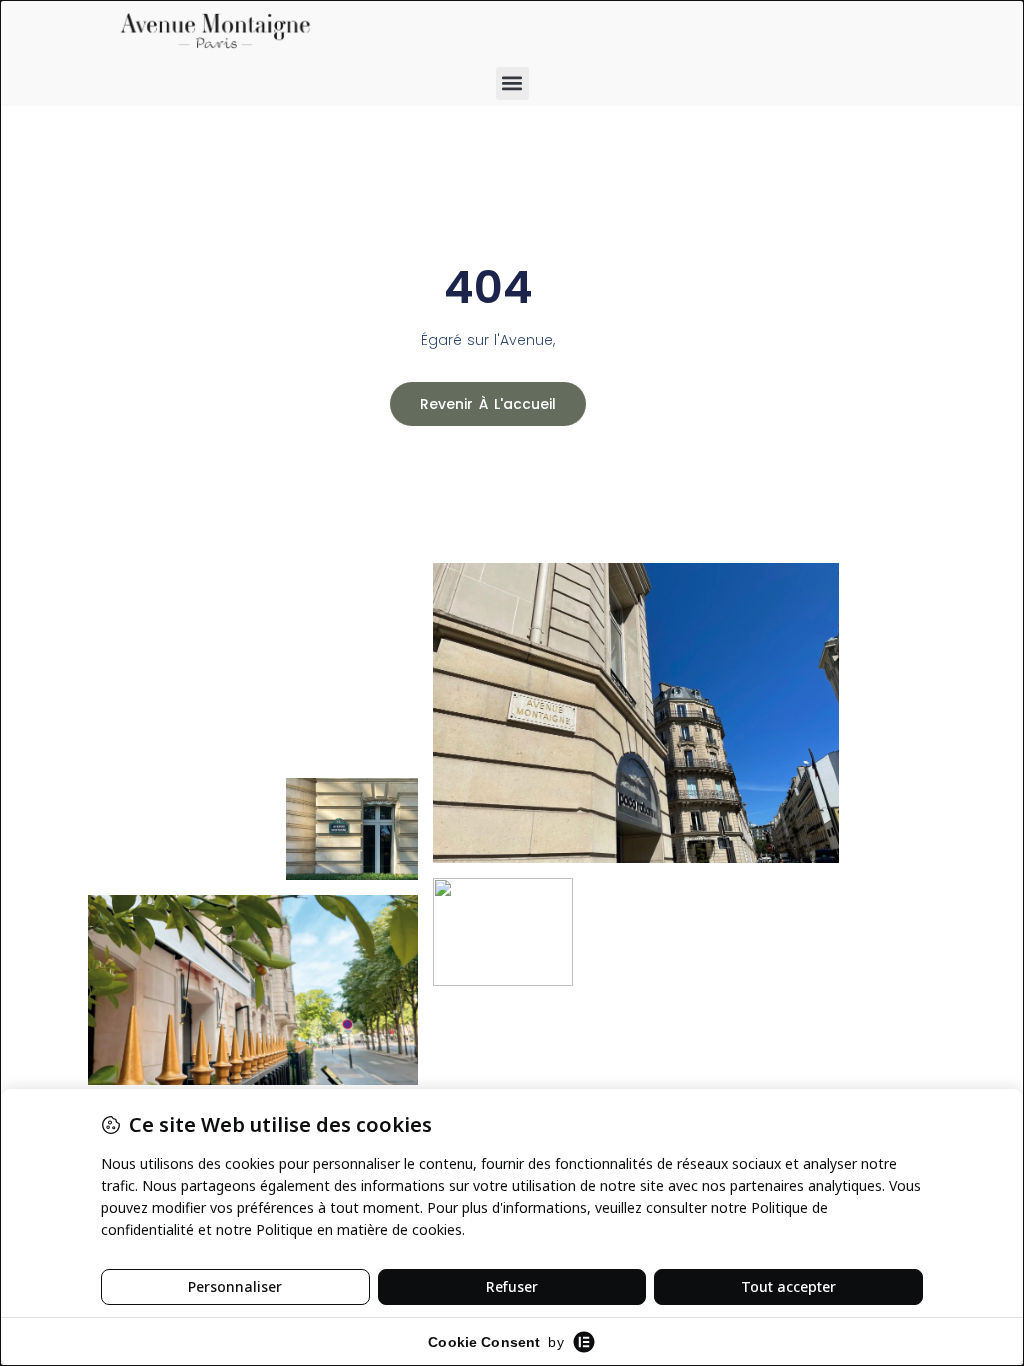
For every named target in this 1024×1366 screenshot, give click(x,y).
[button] (512, 83)
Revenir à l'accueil (488, 404)
